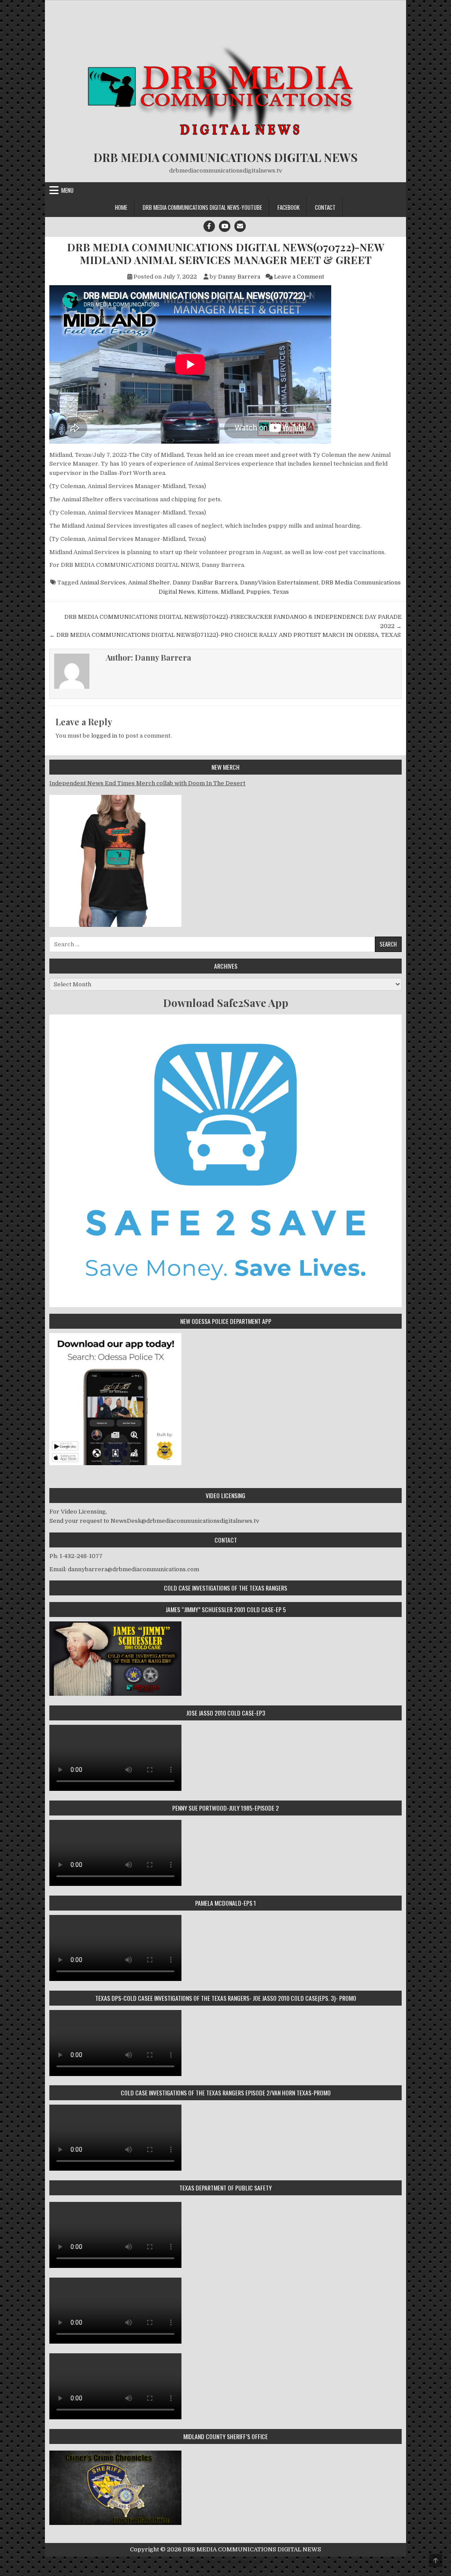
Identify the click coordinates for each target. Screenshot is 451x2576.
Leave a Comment (299, 277)
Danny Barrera (239, 277)
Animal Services (103, 582)
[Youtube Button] (225, 226)
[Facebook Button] (209, 226)
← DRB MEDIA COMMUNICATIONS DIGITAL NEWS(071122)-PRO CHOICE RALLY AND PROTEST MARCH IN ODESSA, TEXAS (225, 635)
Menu (67, 190)
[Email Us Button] (240, 226)
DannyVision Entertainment (279, 582)
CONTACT (325, 207)
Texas (281, 592)
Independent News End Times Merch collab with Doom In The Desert (147, 783)
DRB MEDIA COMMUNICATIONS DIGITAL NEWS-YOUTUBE (202, 207)
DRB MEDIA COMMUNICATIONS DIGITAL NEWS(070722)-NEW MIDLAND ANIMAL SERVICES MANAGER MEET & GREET (225, 254)
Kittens (208, 592)
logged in (104, 736)
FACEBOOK (288, 207)
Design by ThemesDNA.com (226, 2563)
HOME (121, 207)
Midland (232, 592)
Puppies (258, 592)
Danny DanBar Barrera (205, 582)
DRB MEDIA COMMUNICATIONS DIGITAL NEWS (225, 157)
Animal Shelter (149, 582)
